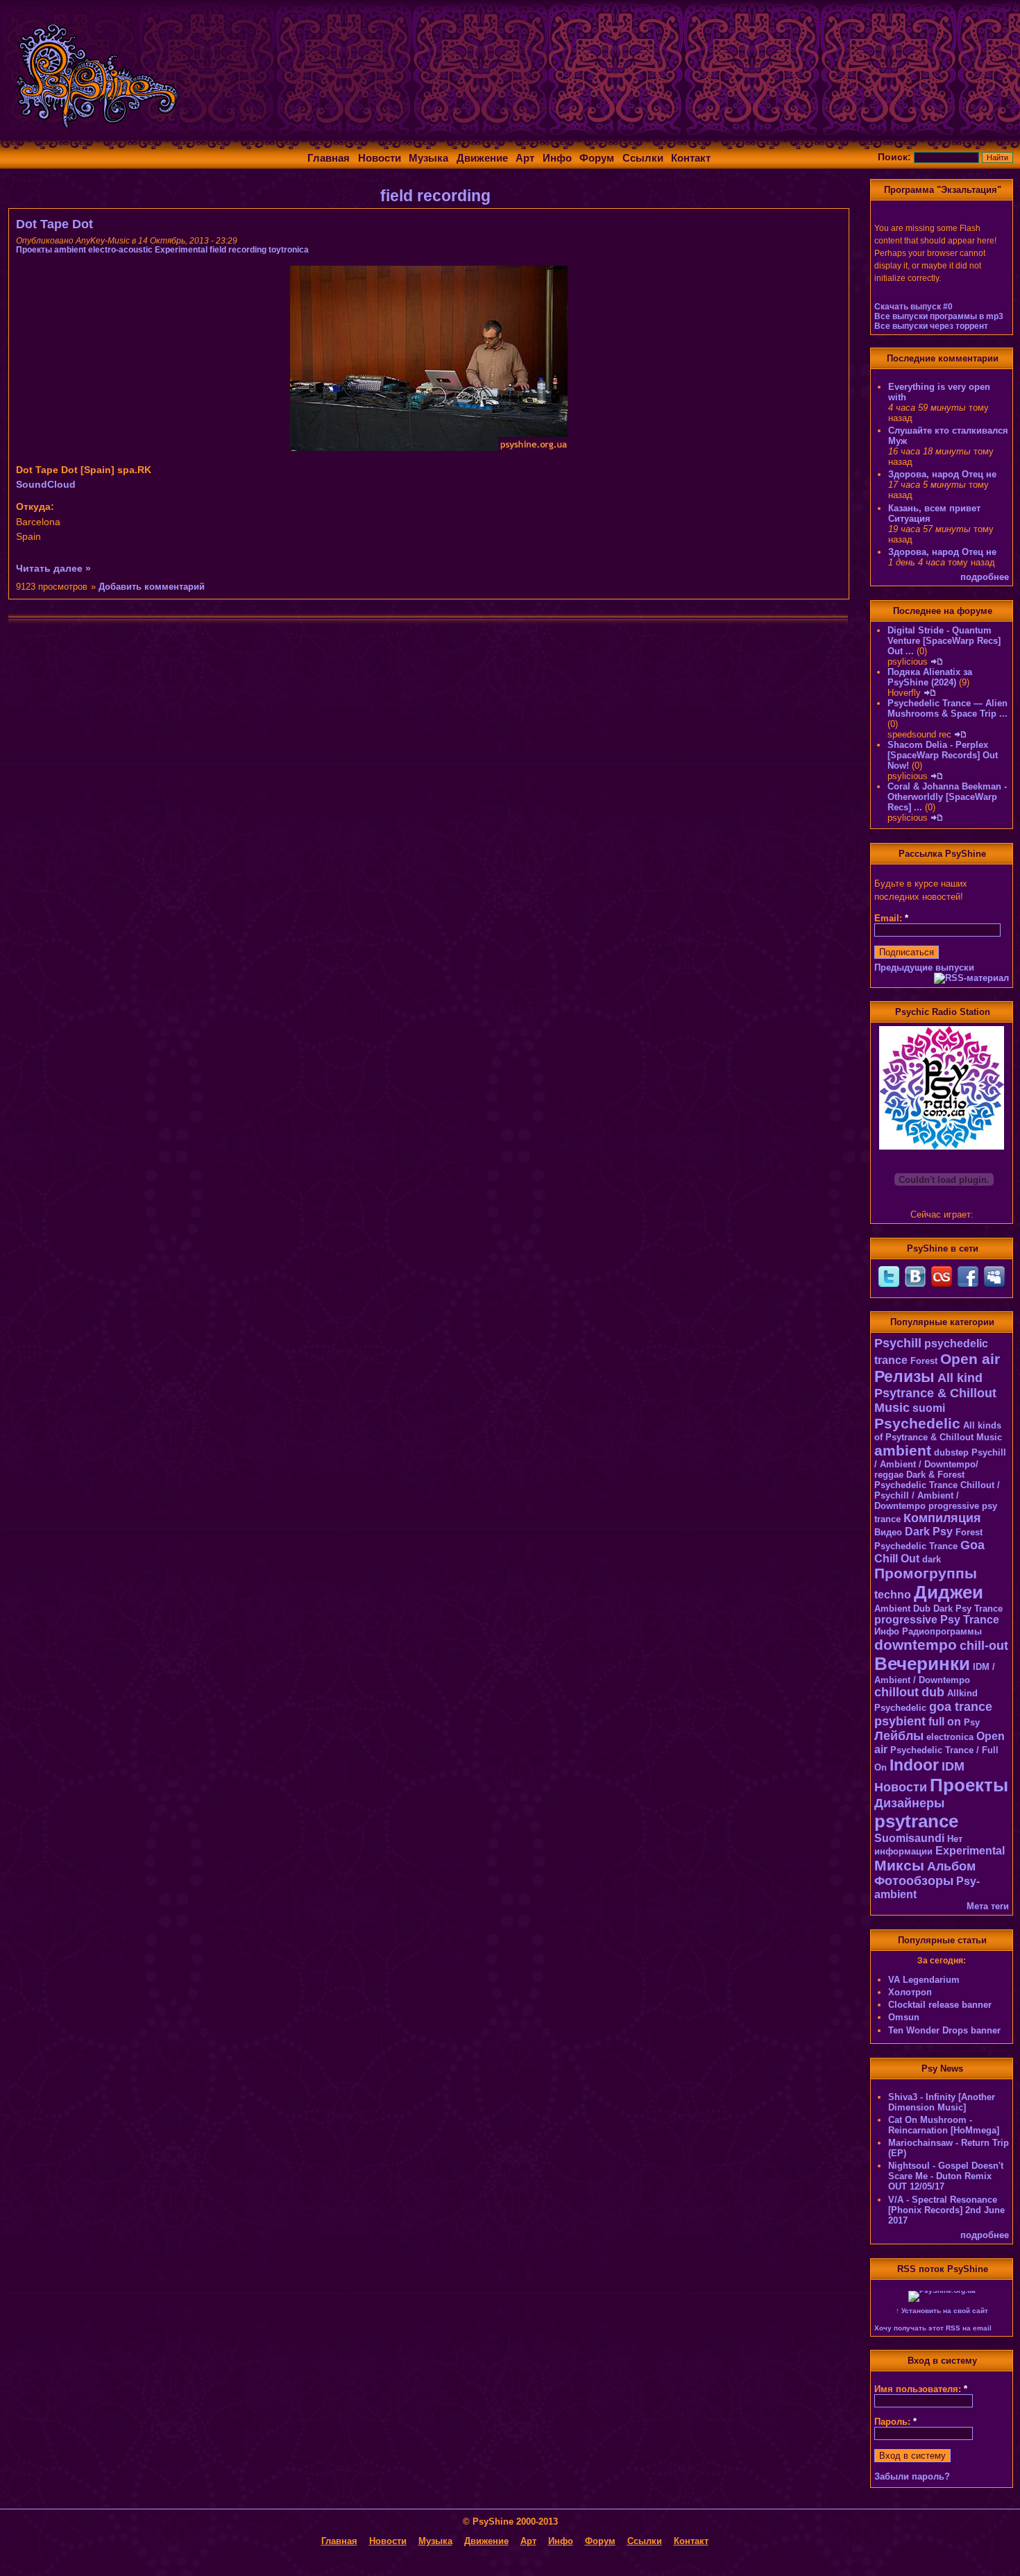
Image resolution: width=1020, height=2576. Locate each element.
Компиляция (942, 1518)
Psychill (898, 1343)
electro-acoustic (120, 250)
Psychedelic (917, 1423)
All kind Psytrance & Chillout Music (935, 1393)
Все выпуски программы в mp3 (939, 316)
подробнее (985, 577)
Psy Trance (970, 1620)
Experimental (181, 250)
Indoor (914, 1765)
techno (893, 1595)
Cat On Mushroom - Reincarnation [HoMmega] (944, 2125)
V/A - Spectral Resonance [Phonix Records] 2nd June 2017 (946, 2210)
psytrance (916, 1821)
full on (945, 1722)
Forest (924, 1361)
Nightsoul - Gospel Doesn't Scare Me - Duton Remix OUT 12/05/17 (946, 2176)
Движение (482, 158)
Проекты (34, 250)
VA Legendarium (924, 1980)
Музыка (428, 158)
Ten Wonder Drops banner (944, 2030)
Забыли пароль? (912, 2476)
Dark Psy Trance (968, 1609)
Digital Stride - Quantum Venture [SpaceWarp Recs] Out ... (944, 641)
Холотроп (910, 1992)
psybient (900, 1721)
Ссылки (643, 158)
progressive (906, 1620)
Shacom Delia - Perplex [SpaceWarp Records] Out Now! (943, 755)
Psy (972, 1722)
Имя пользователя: (921, 2389)
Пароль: (895, 2422)
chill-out (984, 1646)
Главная (329, 158)
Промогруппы (926, 1573)
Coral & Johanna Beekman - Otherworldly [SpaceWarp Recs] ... (947, 797)
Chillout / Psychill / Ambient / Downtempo (937, 1495)
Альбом (951, 1866)
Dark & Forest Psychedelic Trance (919, 1480)
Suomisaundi (909, 1838)
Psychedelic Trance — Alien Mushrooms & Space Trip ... (947, 708)
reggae (889, 1475)
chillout (896, 1692)
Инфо (557, 158)
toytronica (289, 250)
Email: (891, 918)
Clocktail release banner (940, 2005)
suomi (929, 1408)
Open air (970, 1359)
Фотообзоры (914, 1881)
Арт (525, 158)
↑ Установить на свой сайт (942, 2311)
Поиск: (896, 157)
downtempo (916, 1645)
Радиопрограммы (942, 1631)
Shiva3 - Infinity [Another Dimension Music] (942, 2102)
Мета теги (988, 1906)
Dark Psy (929, 1532)
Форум (597, 158)
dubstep (951, 1452)
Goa (972, 1545)
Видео (888, 1532)
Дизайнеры (909, 1803)
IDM (953, 1766)
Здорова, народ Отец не (942, 474)
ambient (70, 250)
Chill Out (897, 1559)
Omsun (904, 2017)
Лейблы (899, 1736)
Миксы (899, 1865)
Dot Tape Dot (54, 224)
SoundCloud (46, 484)
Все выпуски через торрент (931, 326)
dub (933, 1692)
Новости (380, 158)
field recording (238, 250)
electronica (950, 1737)
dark (932, 1559)
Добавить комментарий (152, 587)
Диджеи (949, 1592)
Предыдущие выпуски (924, 967)
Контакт (691, 158)
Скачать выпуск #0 (913, 307)
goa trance (961, 1707)
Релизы (904, 1376)
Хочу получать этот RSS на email (933, 2328)
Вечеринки (922, 1664)
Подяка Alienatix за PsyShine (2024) (930, 677)
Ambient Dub (902, 1609)
